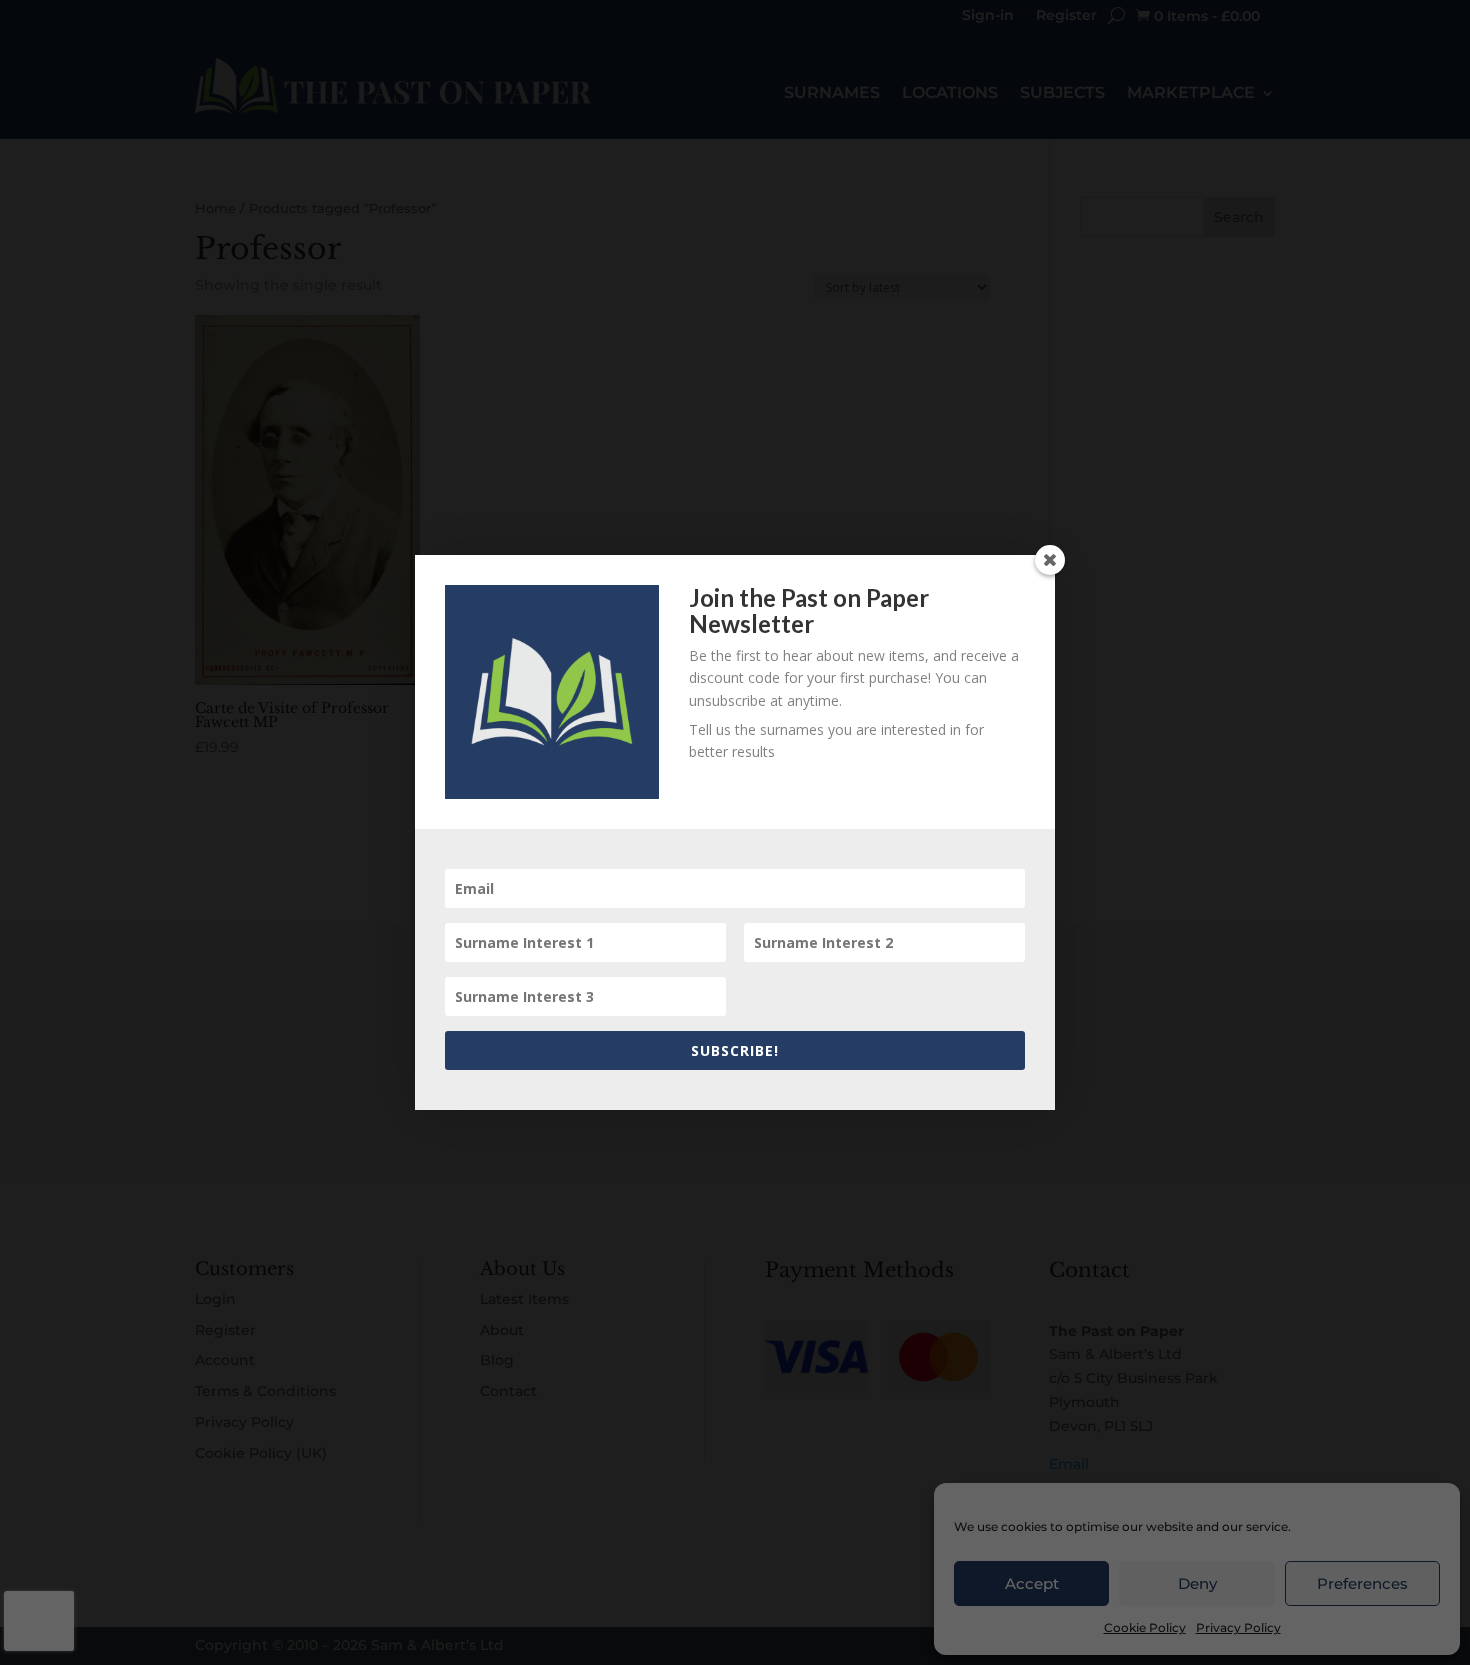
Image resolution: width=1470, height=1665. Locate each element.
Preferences (1362, 1583)
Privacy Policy (1238, 1627)
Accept (1032, 1583)
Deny (1197, 1583)
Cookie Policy (1145, 1627)
